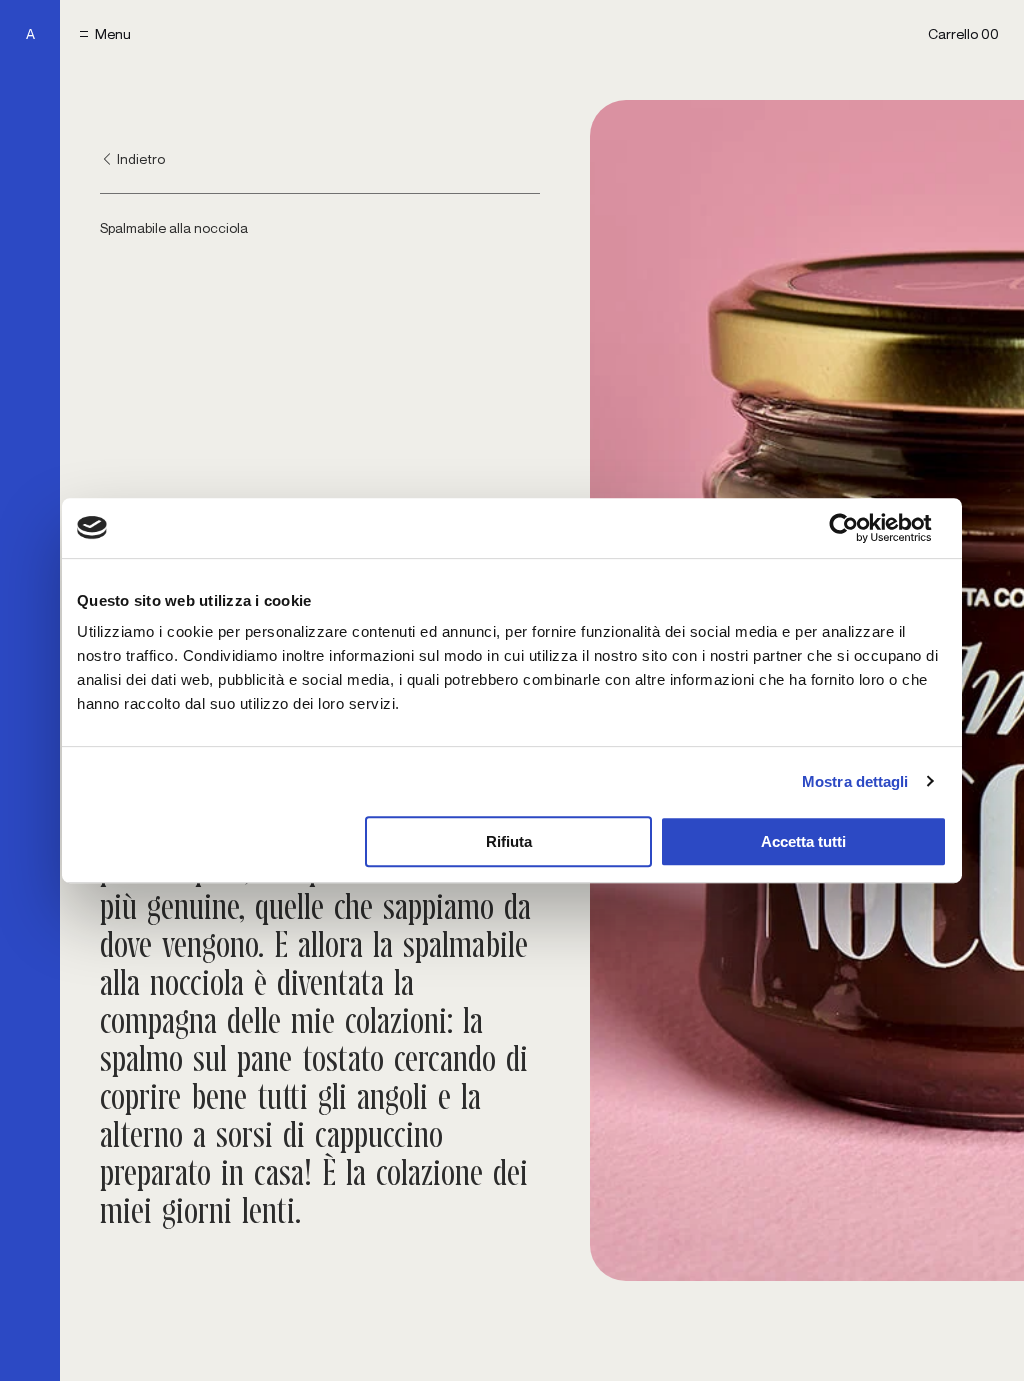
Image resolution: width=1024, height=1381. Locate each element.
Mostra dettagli (855, 781)
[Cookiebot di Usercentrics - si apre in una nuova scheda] (859, 528)
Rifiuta (509, 841)
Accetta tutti (803, 841)
